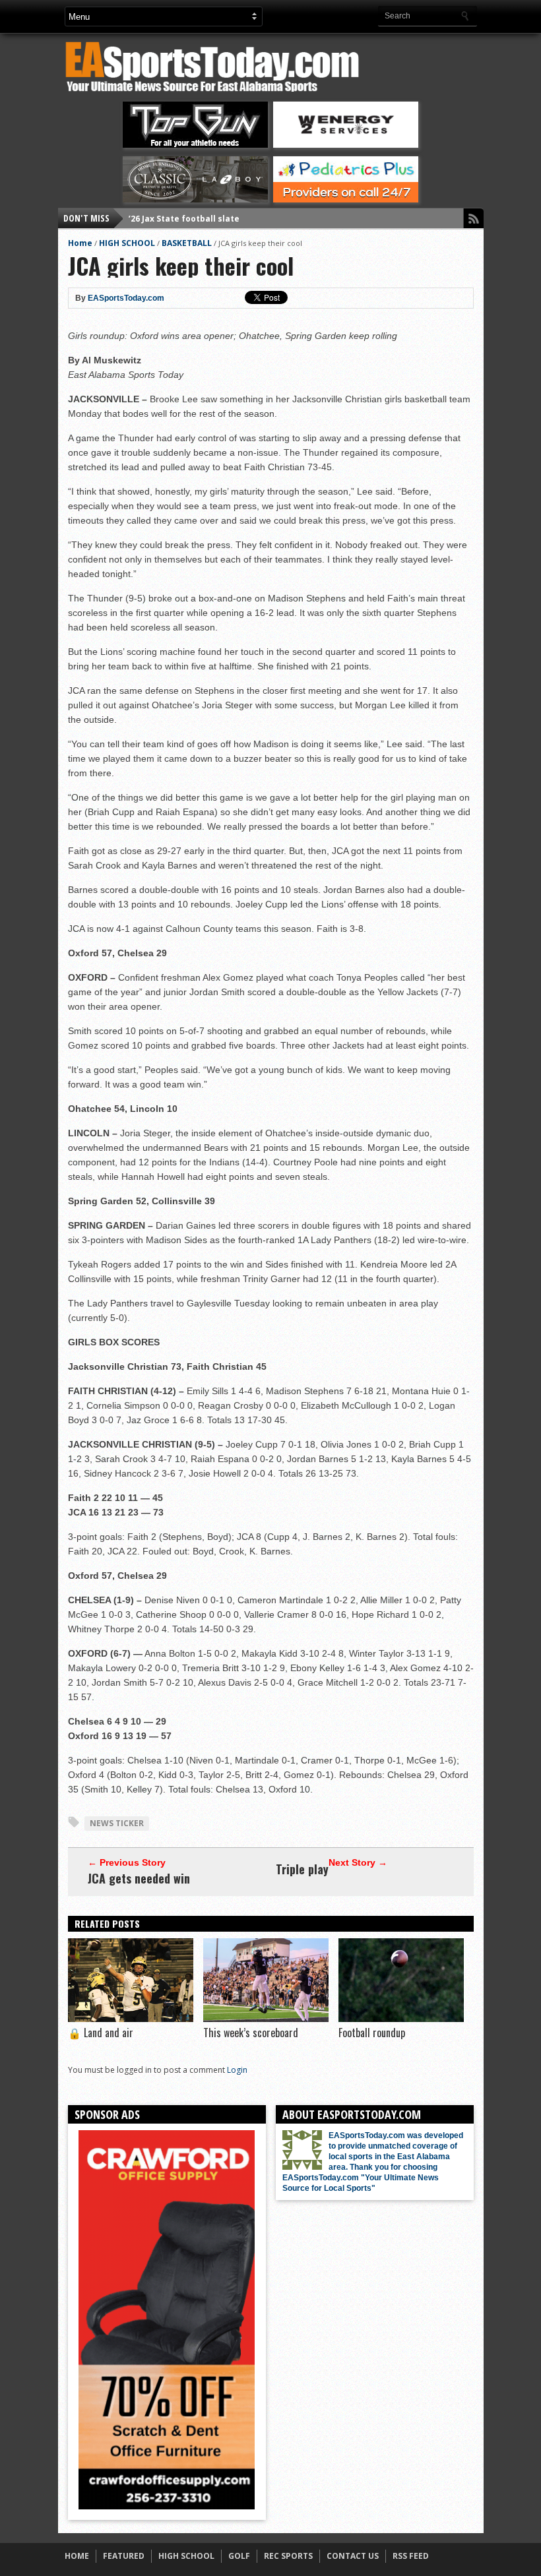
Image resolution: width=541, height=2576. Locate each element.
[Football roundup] (401, 2019)
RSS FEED (411, 2556)
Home (80, 243)
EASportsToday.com (126, 298)
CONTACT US (353, 2556)
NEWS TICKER (117, 1823)
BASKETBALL (187, 243)
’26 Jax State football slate (184, 218)
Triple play (302, 1869)
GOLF (239, 2556)
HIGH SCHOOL (127, 243)
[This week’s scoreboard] (266, 2019)
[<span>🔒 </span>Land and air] (131, 2019)
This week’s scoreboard (251, 2033)
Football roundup (372, 2033)
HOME (77, 2556)
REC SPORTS (288, 2556)
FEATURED (124, 2556)
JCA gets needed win (139, 1878)
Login (237, 2070)
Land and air (101, 2033)
